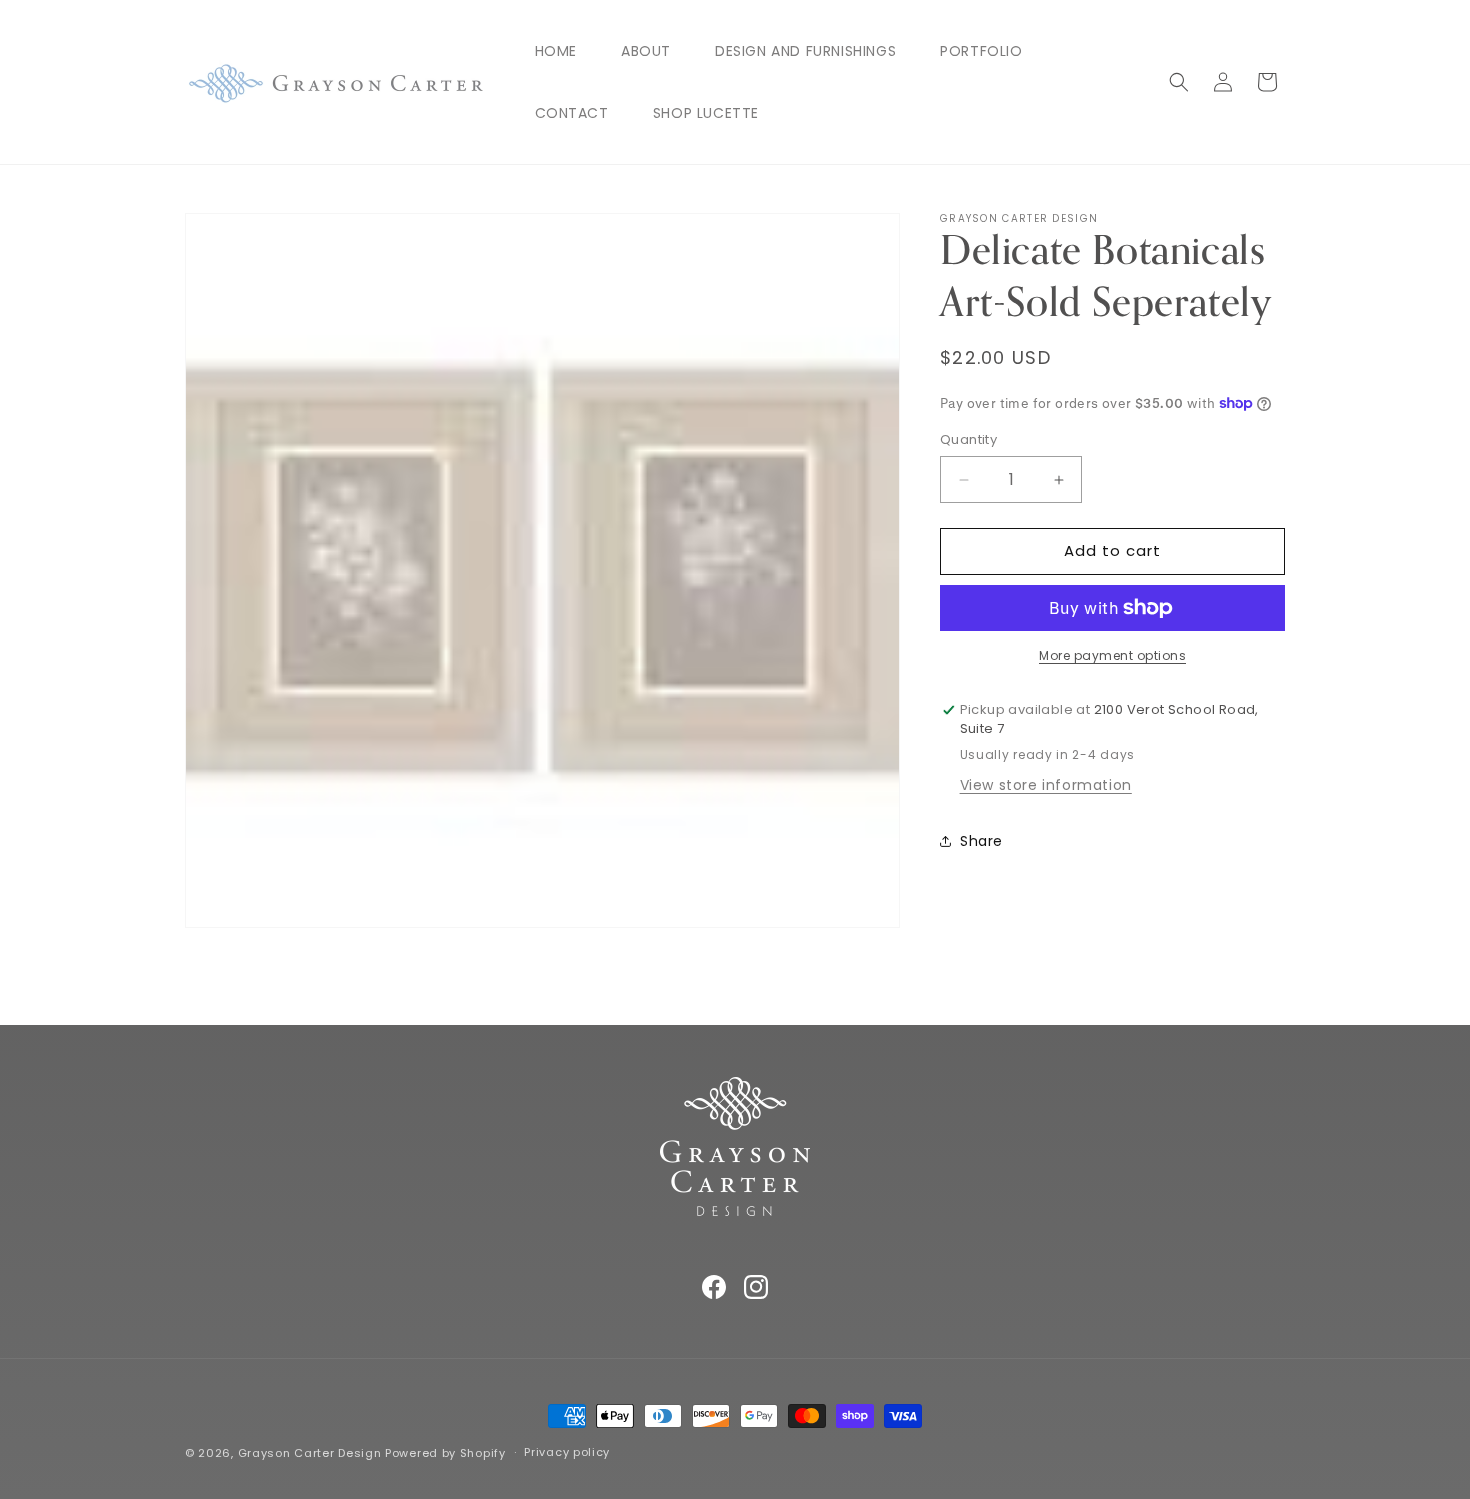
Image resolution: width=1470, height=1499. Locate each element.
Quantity (968, 440)
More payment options (1112, 655)
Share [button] (981, 841)
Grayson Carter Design (310, 1453)
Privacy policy (567, 1452)
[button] (1179, 82)
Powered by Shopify (445, 1453)
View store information (1046, 785)
